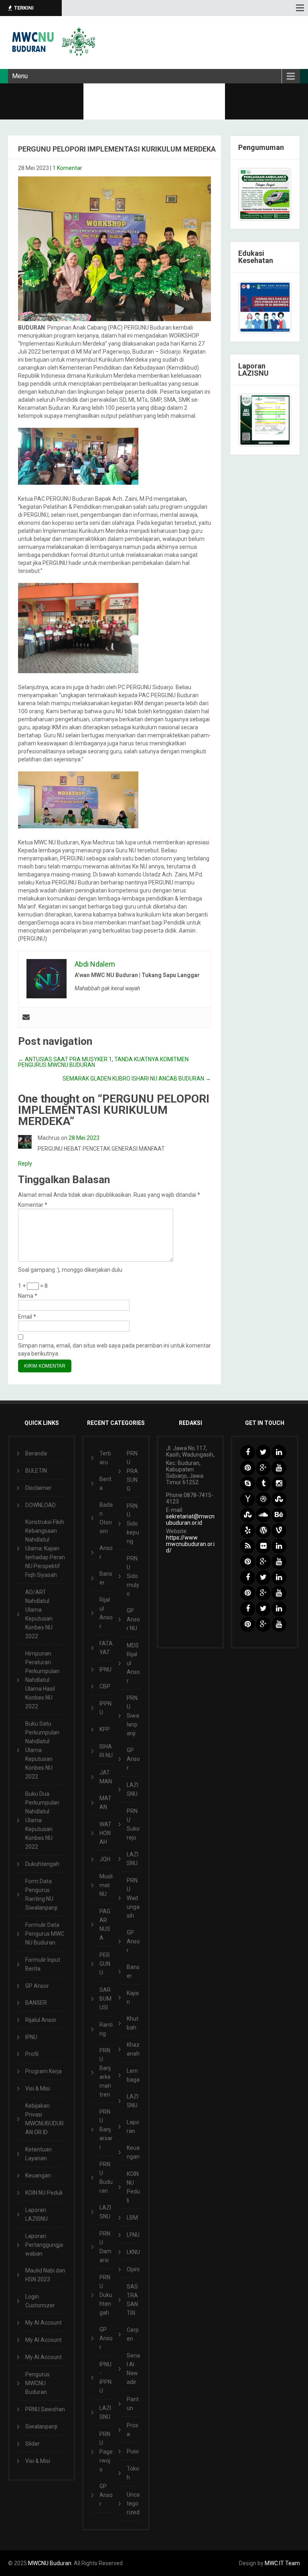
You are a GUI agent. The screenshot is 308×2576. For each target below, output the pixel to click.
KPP (105, 1729)
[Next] (275, 420)
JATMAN (106, 1777)
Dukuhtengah (42, 1864)
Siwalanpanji (41, 2426)
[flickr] (263, 1546)
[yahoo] (248, 1499)
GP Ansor (37, 1986)
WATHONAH (105, 1833)
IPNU (31, 2037)
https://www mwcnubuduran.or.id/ (190, 1544)
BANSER (36, 2003)
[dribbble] (263, 1499)
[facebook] (248, 1452)
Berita (105, 1483)
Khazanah (133, 2049)
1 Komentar (67, 168)
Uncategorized (133, 2503)
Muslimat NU (106, 1885)
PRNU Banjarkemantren (105, 2072)
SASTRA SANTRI (132, 2300)
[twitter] (263, 1452)
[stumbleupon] (279, 1499)
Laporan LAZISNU (36, 2214)
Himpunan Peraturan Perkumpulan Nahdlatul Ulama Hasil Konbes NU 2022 (42, 1680)
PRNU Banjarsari (106, 2129)
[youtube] (279, 1468)
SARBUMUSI (105, 1999)
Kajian (133, 1997)
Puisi (133, 2451)
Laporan (133, 2127)
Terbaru (105, 1458)
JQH (105, 1859)
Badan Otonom (106, 1518)
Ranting (106, 2029)
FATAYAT (106, 1648)
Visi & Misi (38, 2088)
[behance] (279, 1515)
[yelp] (248, 1531)
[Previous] (255, 420)
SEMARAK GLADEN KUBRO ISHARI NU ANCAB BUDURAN (137, 1079)
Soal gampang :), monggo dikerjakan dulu (70, 1270)
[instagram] (279, 1484)
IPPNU (105, 1708)
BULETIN (36, 1471)
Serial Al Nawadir (133, 2369)
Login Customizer (40, 2301)
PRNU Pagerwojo (106, 2452)
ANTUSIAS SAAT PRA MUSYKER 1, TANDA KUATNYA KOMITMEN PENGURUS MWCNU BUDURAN (103, 1062)
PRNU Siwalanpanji (133, 1716)
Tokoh (133, 2473)
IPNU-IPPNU (105, 2378)
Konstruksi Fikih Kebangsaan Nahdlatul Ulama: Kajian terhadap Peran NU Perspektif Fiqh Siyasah (45, 1548)
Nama (28, 1296)
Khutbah (133, 2023)
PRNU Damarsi (105, 2247)
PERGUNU (105, 1964)
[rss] (248, 1546)
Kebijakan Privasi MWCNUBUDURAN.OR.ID (45, 2119)
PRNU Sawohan (45, 2409)
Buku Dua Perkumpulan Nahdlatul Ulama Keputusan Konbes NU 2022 (42, 1820)
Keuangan (38, 2175)
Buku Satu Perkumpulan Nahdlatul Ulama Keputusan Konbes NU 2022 (42, 1750)
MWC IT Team (282, 2563)
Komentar (33, 1205)
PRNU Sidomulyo (133, 1576)
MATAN (105, 1803)
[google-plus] (263, 1468)
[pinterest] (248, 1468)
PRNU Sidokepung (133, 1524)
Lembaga (133, 2075)
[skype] (248, 1484)
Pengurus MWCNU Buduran (37, 2383)
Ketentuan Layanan (38, 2154)
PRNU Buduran (106, 2177)
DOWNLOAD (41, 1505)
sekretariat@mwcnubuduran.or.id (190, 1520)
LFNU (133, 2235)
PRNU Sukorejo (133, 1824)
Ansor (106, 1552)
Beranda (36, 1453)
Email (27, 1317)
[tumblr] (263, 1484)
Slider (32, 2444)
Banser (106, 1578)
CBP (105, 1686)
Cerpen (133, 2334)
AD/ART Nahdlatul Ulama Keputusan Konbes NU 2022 (39, 1614)
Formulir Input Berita (43, 1964)
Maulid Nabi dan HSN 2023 (45, 2275)
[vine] (279, 1531)
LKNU (133, 2252)
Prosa (133, 2430)
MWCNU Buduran (50, 2563)
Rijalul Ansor (41, 2020)
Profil (32, 2054)
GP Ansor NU (133, 1619)
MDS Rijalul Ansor (133, 1663)
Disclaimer (38, 1488)
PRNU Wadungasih (133, 1898)
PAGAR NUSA (105, 1924)
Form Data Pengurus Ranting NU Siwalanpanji (41, 1894)
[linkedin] (279, 1452)
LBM (132, 2218)
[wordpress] (263, 1531)
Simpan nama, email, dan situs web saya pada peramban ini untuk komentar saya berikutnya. (114, 1350)
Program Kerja (44, 2071)
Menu (20, 76)
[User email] (26, 1018)
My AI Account (44, 2323)
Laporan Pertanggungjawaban (44, 2245)
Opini (133, 2269)
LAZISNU (105, 2212)
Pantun (133, 2404)
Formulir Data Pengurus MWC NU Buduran (45, 1934)
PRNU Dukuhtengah (106, 2295)
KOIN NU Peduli (44, 2193)
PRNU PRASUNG (132, 1471)
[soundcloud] (263, 1515)
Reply (25, 1164)
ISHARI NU (106, 1751)
